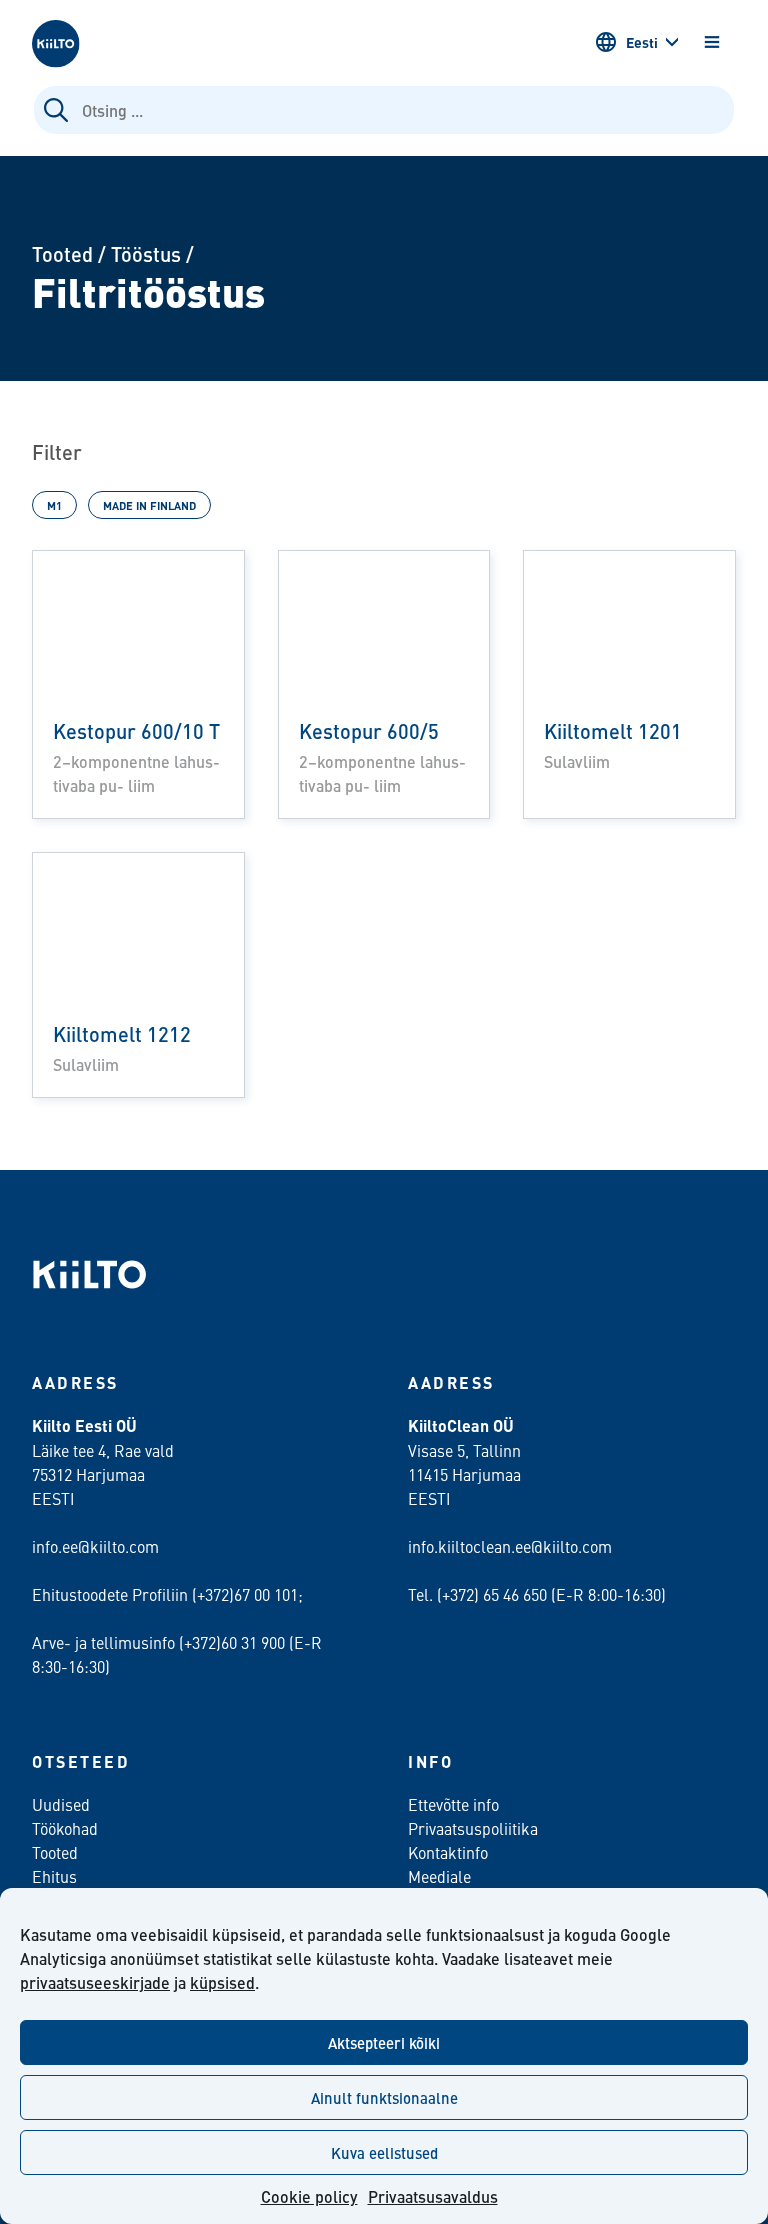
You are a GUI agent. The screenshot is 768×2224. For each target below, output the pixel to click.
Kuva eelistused (384, 2152)
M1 (54, 505)
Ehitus (54, 1876)
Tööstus (146, 253)
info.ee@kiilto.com (95, 1546)
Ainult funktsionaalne (384, 2097)
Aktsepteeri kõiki (384, 2042)
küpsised (222, 1982)
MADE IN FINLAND (149, 505)
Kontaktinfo (448, 1852)
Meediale (439, 1876)
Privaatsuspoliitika (473, 1828)
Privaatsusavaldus (433, 2196)
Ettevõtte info (453, 1804)
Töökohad (65, 1828)
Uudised (61, 1804)
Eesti (642, 42)
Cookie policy (309, 2196)
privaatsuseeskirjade (95, 1982)
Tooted (62, 253)
